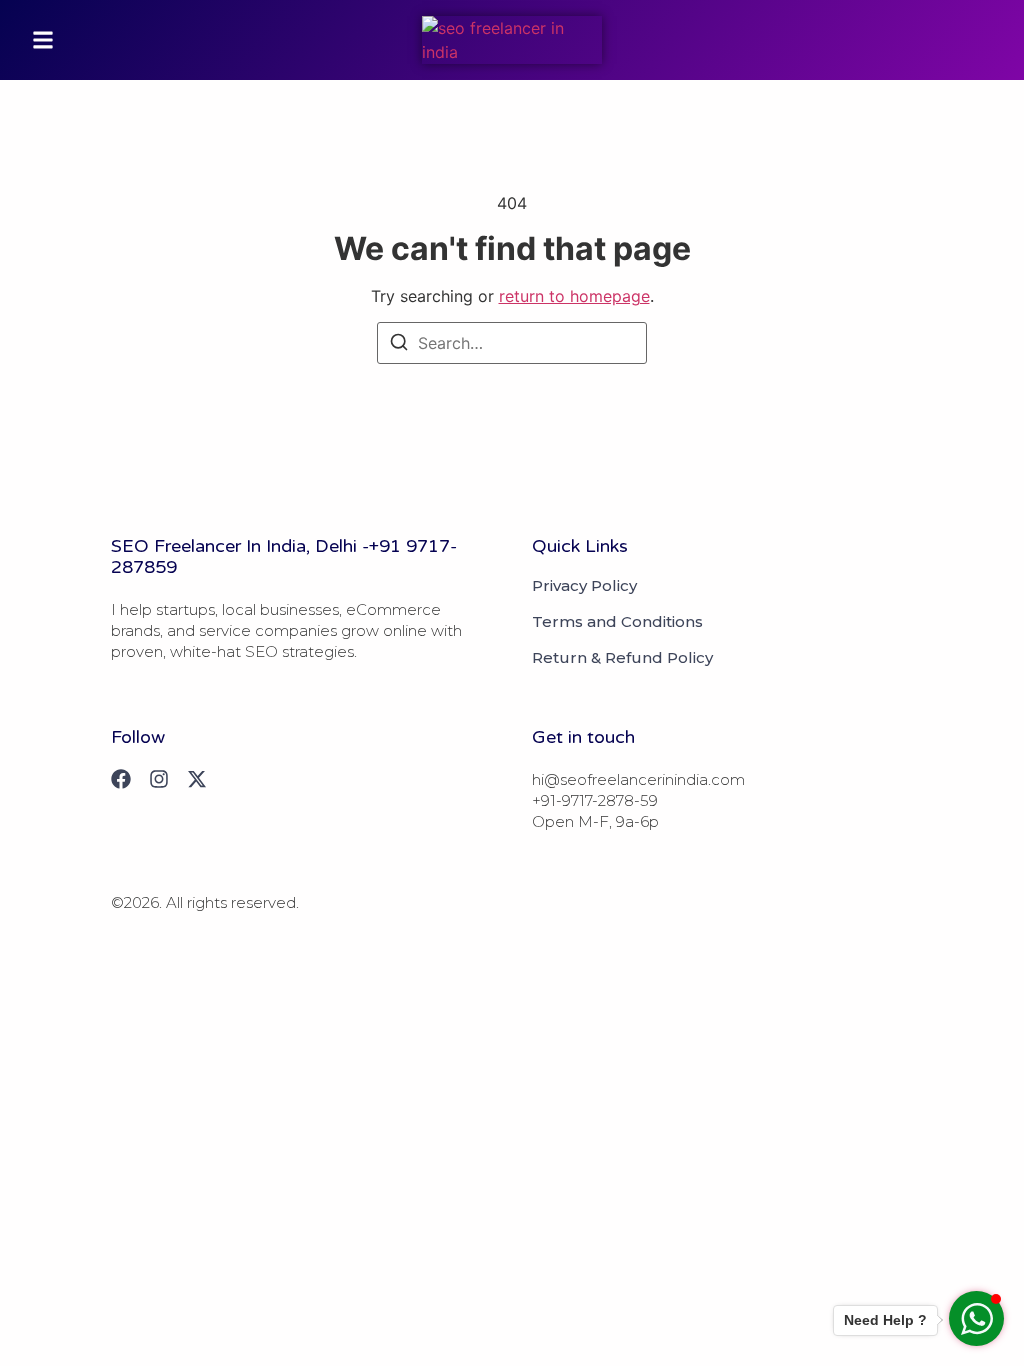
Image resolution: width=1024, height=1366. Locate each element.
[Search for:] (512, 343)
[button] (43, 40)
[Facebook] (121, 779)
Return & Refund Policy (622, 658)
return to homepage (574, 296)
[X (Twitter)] (197, 779)
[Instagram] (159, 779)
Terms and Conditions (617, 622)
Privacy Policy (584, 586)
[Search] (399, 345)
